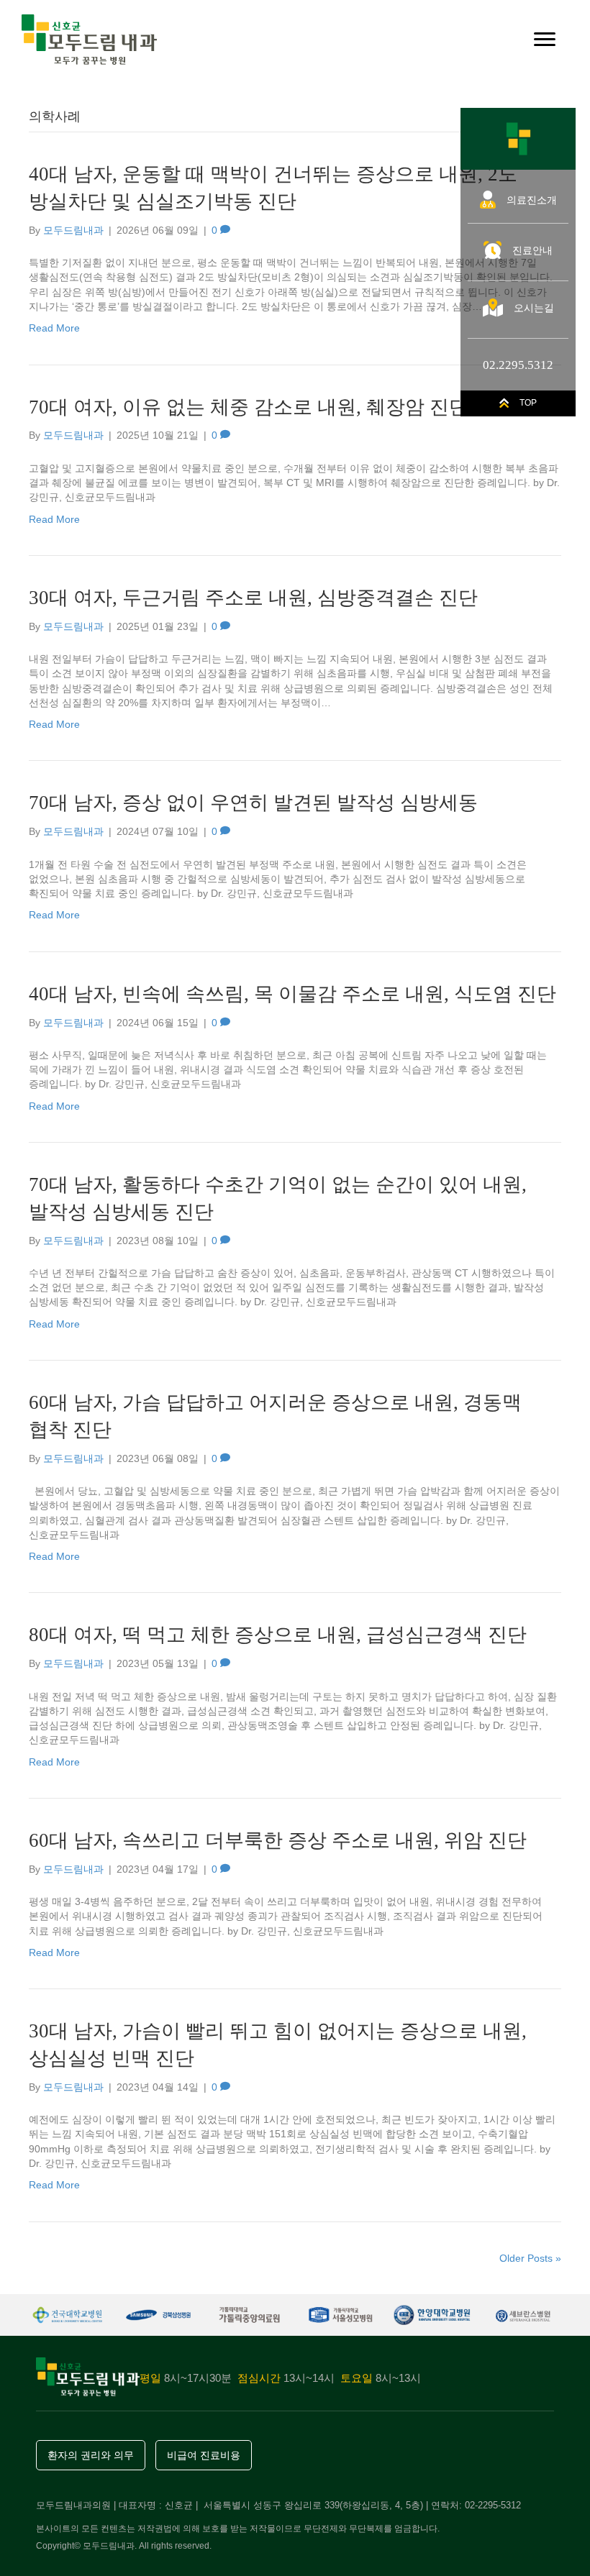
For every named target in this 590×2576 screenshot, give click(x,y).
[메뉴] (545, 40)
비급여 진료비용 (204, 2455)
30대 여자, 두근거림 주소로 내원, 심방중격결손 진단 (253, 598)
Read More (54, 328)
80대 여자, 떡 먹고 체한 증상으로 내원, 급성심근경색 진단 (278, 1635)
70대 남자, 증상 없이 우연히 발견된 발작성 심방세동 (253, 803)
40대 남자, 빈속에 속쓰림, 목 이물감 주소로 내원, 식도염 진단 (292, 994)
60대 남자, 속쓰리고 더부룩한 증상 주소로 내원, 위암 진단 (278, 1840)
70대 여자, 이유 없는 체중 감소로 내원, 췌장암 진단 (249, 407)
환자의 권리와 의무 (91, 2455)
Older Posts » (530, 2258)
